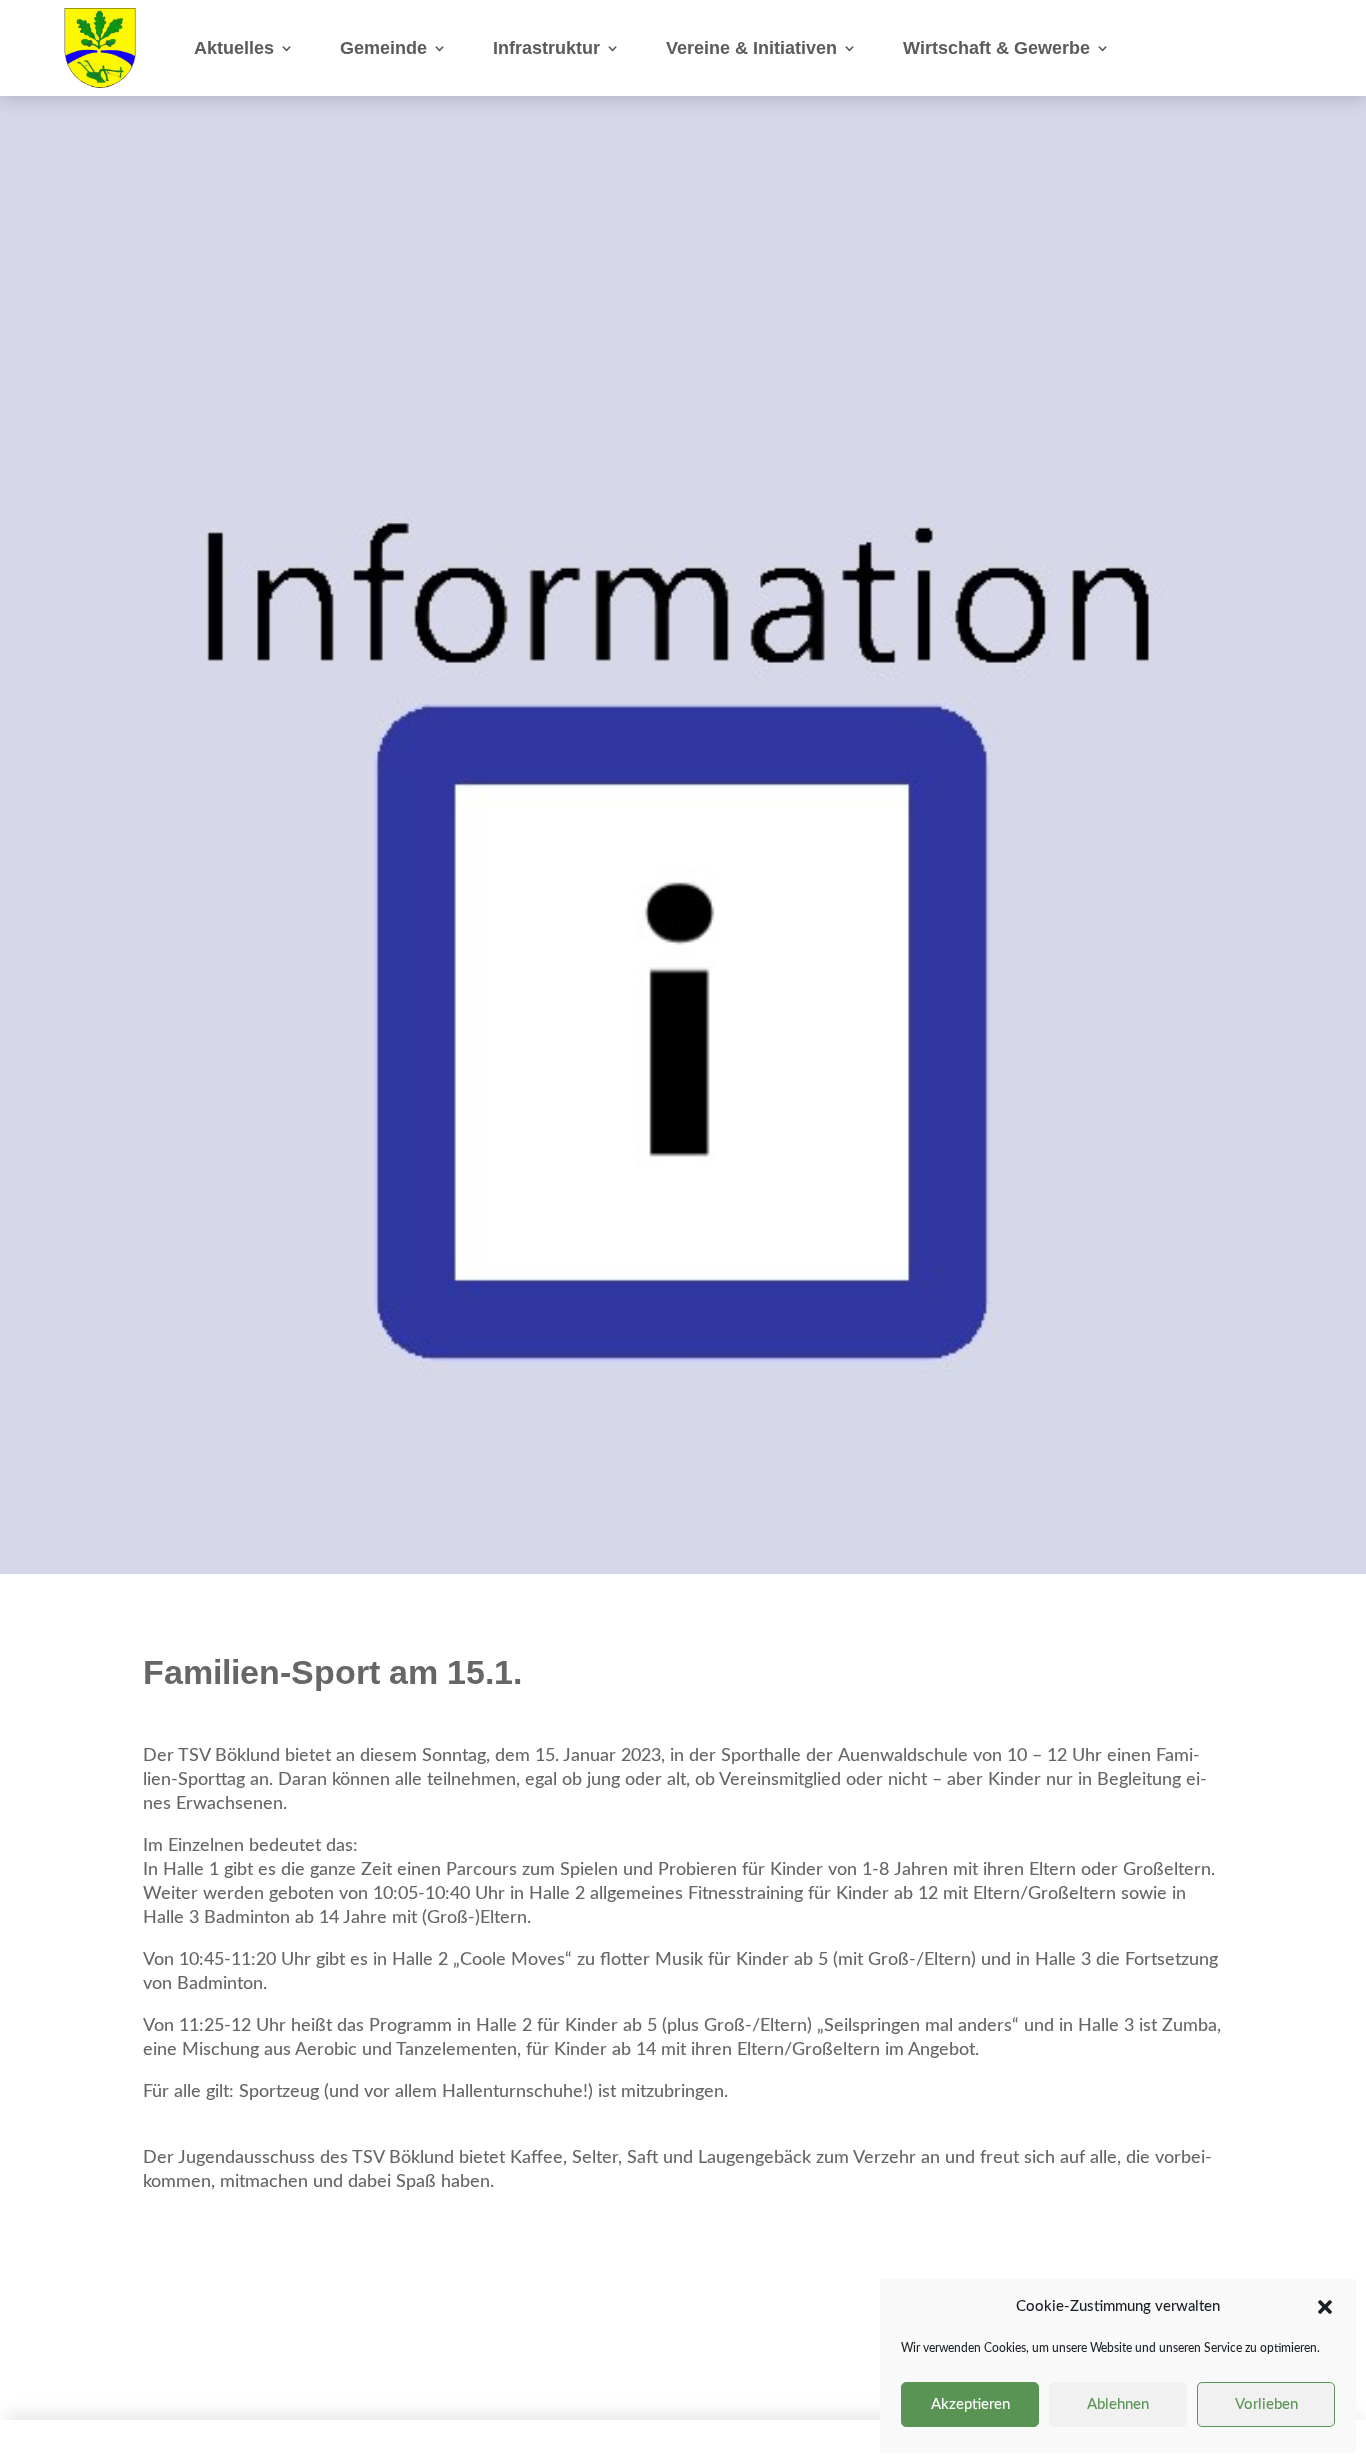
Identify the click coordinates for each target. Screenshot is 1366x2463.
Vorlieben (1266, 2404)
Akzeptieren (970, 2404)
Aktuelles (234, 48)
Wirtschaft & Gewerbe (996, 48)
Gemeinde (383, 48)
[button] (1325, 2307)
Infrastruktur (546, 48)
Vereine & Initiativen (751, 48)
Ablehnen (1118, 2404)
